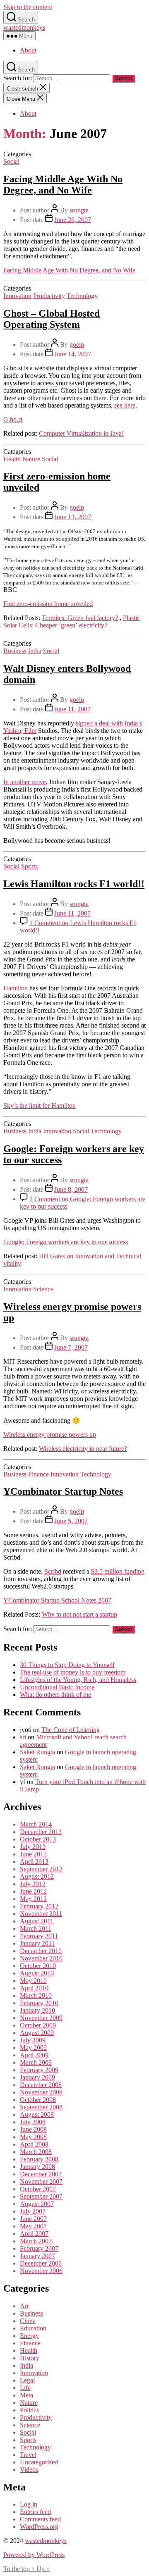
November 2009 (41, 2018)
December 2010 (41, 1951)
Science (43, 1289)
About (28, 50)
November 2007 (41, 2181)
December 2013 (41, 1832)
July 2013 (33, 1847)
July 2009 (33, 2040)
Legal (27, 2380)
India (35, 651)
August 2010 (37, 1973)
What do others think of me (55, 1695)
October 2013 (38, 1839)
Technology (82, 296)
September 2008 (41, 2107)
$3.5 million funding (118, 1571)
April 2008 (34, 2144)
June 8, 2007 (71, 1189)
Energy (29, 2336)
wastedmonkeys (24, 27)
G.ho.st (13, 419)
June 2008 (33, 2129)
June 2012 (33, 1891)
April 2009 (34, 2055)
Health (12, 459)
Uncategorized (39, 2462)
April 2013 (34, 1862)
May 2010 (33, 1981)
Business (15, 651)
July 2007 (33, 2211)
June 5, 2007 (71, 1521)
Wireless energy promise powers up (50, 1435)
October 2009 (38, 2025)
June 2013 (33, 1854)
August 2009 (37, 2033)
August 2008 (37, 2114)
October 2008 (38, 2100)
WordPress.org (39, 2527)
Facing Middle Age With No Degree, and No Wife (63, 185)
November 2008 (41, 2092)
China (28, 2321)
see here (125, 405)
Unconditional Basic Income (57, 1687)
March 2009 (36, 2062)
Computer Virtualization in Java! (81, 433)
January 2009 (37, 2077)
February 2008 (39, 2159)
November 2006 (41, 2271)
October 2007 (38, 2189)
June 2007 (33, 2219)
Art (24, 2306)
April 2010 (34, 1988)
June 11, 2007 (72, 709)
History (30, 2358)
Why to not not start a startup (79, 1614)
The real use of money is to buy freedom (73, 1672)
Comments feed (40, 2519)
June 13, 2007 (73, 517)
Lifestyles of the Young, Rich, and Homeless (78, 1680)
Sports (29, 866)
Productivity (49, 296)
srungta (79, 210)
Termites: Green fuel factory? (80, 618)
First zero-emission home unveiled (48, 604)
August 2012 (37, 1876)
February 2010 (39, 2003)
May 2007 (33, 2226)
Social (11, 161)
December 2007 (41, 2174)
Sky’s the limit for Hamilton (40, 1106)
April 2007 (34, 2234)
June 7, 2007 (71, 1347)
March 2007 (36, 2241)
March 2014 (36, 1824)
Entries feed (35, 2512)
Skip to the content (28, 7)
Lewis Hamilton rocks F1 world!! (74, 884)
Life (25, 2388)
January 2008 (37, 2167)
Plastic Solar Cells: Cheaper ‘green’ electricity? (72, 621)
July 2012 (33, 1884)
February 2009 (39, 2070)
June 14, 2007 (73, 354)
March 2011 (36, 1928)
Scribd (53, 1571)
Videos (29, 2470)
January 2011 (37, 1943)
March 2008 (36, 2152)
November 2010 (41, 1958)
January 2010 (37, 2010)
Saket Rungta (37, 1752)
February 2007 (39, 2248)
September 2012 (41, 1869)
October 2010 (38, 1966)
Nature (31, 459)
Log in (29, 2504)
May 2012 (33, 1899)
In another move (25, 782)
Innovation (17, 296)
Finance (38, 1474)
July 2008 (33, 2122)
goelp (77, 345)
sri (23, 1737)
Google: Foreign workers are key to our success (66, 1242)
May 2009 (33, 2048)
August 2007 (37, 2204)
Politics (29, 2410)
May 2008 (33, 2137)
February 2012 (39, 1906)
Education (33, 2328)
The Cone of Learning (71, 1730)
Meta (26, 2395)
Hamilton (16, 988)
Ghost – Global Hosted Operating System (52, 319)
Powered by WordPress (34, 2555)
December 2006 (41, 2263)
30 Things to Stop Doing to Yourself (67, 1665)
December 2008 (41, 2085)
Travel (28, 2455)
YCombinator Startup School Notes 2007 (57, 1600)
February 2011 (39, 1936)
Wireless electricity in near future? (83, 1449)
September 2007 (41, 2196)
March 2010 (36, 1995)
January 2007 (37, 2256)
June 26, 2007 (73, 220)
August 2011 (37, 1921)
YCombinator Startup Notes (63, 1491)
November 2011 (41, 1914)
